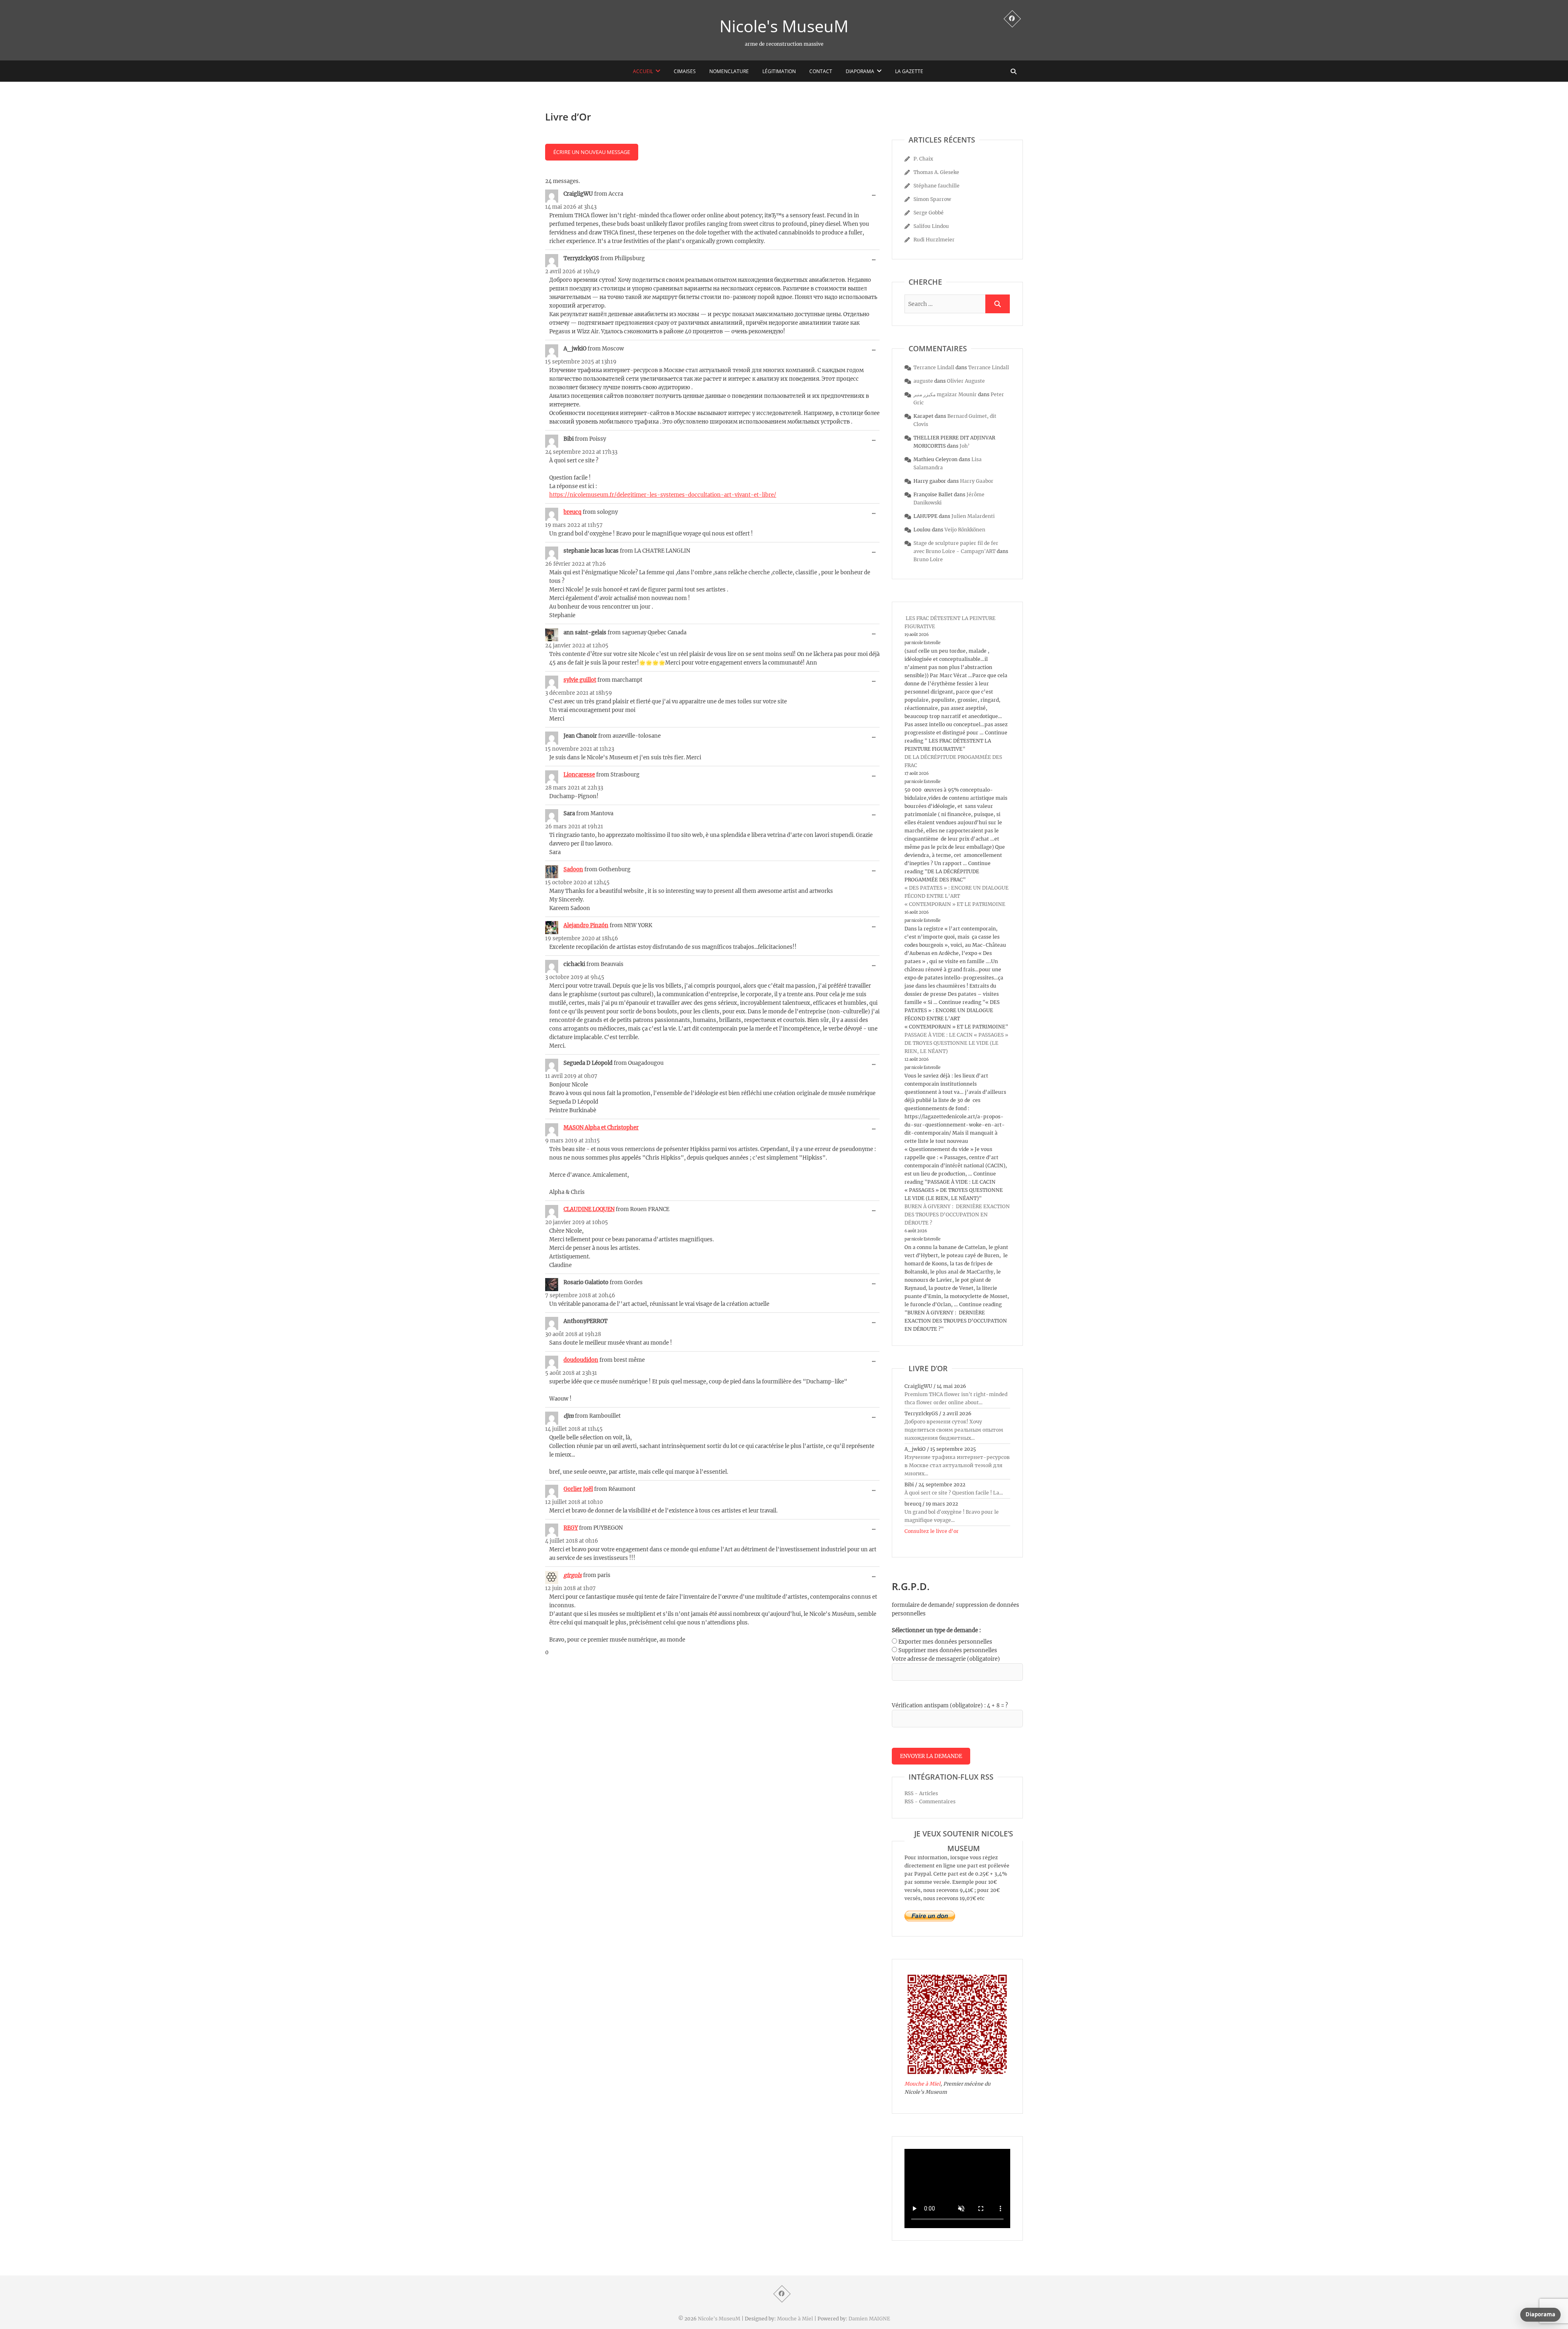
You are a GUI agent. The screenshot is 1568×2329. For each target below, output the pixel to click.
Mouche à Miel (922, 2084)
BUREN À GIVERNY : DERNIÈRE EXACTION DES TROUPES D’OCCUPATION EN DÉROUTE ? (957, 1215)
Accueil (643, 71)
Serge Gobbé (929, 213)
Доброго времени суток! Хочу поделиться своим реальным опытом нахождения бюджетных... (954, 1430)
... (876, 196)
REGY (571, 1528)
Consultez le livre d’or (932, 1531)
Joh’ (965, 446)
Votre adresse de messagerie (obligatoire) (946, 1659)
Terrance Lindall (934, 367)
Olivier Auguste (966, 381)
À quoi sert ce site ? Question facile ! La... (954, 1493)
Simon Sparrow (932, 199)
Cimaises (685, 71)
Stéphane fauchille (937, 186)
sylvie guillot (580, 680)
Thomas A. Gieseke (936, 172)
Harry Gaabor (977, 481)
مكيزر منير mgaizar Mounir (945, 394)
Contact (821, 71)
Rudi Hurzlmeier (934, 240)
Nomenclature (729, 71)
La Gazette (909, 71)
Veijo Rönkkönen (965, 530)
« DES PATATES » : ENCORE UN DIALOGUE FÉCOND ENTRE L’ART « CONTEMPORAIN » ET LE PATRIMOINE (957, 896)
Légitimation (779, 71)
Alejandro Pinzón (586, 925)
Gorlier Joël (578, 1489)
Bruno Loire (928, 559)
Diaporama (860, 71)
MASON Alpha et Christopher (601, 1128)
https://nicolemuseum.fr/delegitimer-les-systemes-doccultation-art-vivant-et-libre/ (663, 495)
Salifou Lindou (931, 226)
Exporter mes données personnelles (945, 1642)
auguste (923, 381)
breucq (572, 512)
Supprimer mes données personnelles (948, 1650)
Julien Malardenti (973, 516)
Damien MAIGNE (869, 2319)
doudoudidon (581, 1360)
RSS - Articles (921, 1793)
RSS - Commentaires (930, 1801)
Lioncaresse (579, 775)
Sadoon (573, 869)
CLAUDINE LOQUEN (589, 1209)
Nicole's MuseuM (784, 26)
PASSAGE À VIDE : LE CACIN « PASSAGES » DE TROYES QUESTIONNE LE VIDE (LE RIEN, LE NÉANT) (956, 1043)
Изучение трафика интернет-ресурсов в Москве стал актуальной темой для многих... (957, 1465)
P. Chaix (923, 159)
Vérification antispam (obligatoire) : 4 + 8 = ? (950, 1705)
